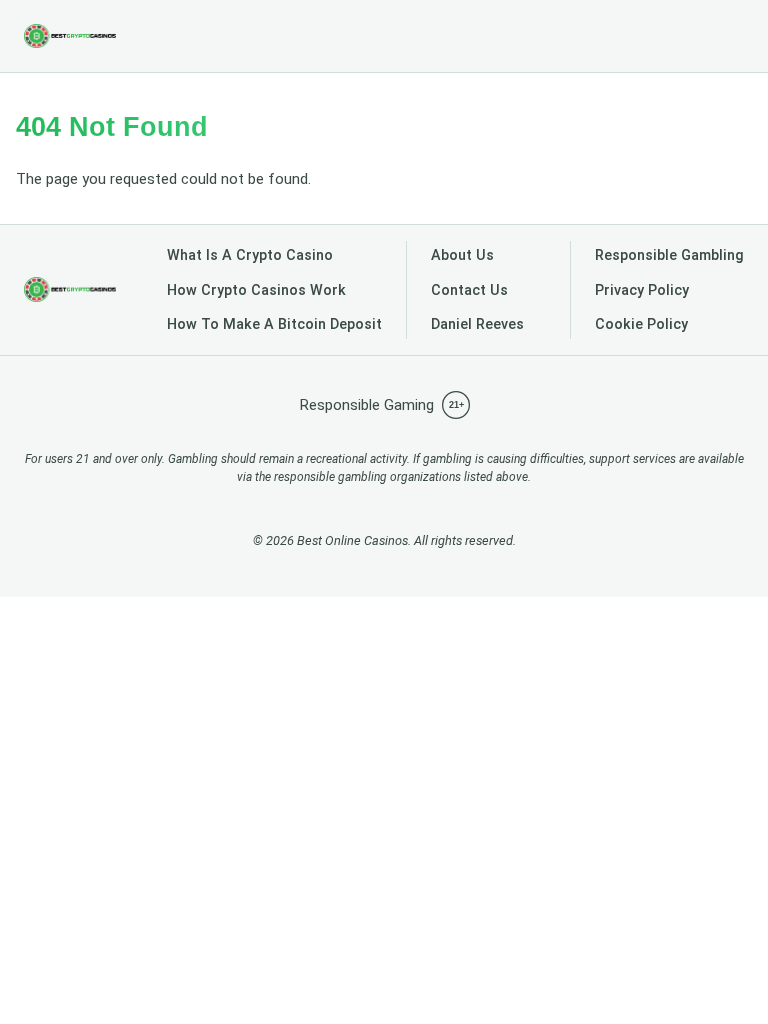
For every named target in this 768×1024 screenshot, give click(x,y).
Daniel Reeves (477, 324)
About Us (462, 255)
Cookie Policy (641, 324)
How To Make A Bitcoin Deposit (274, 324)
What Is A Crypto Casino (250, 255)
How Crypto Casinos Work (256, 290)
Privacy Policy (642, 290)
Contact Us (469, 290)
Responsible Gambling (669, 255)
